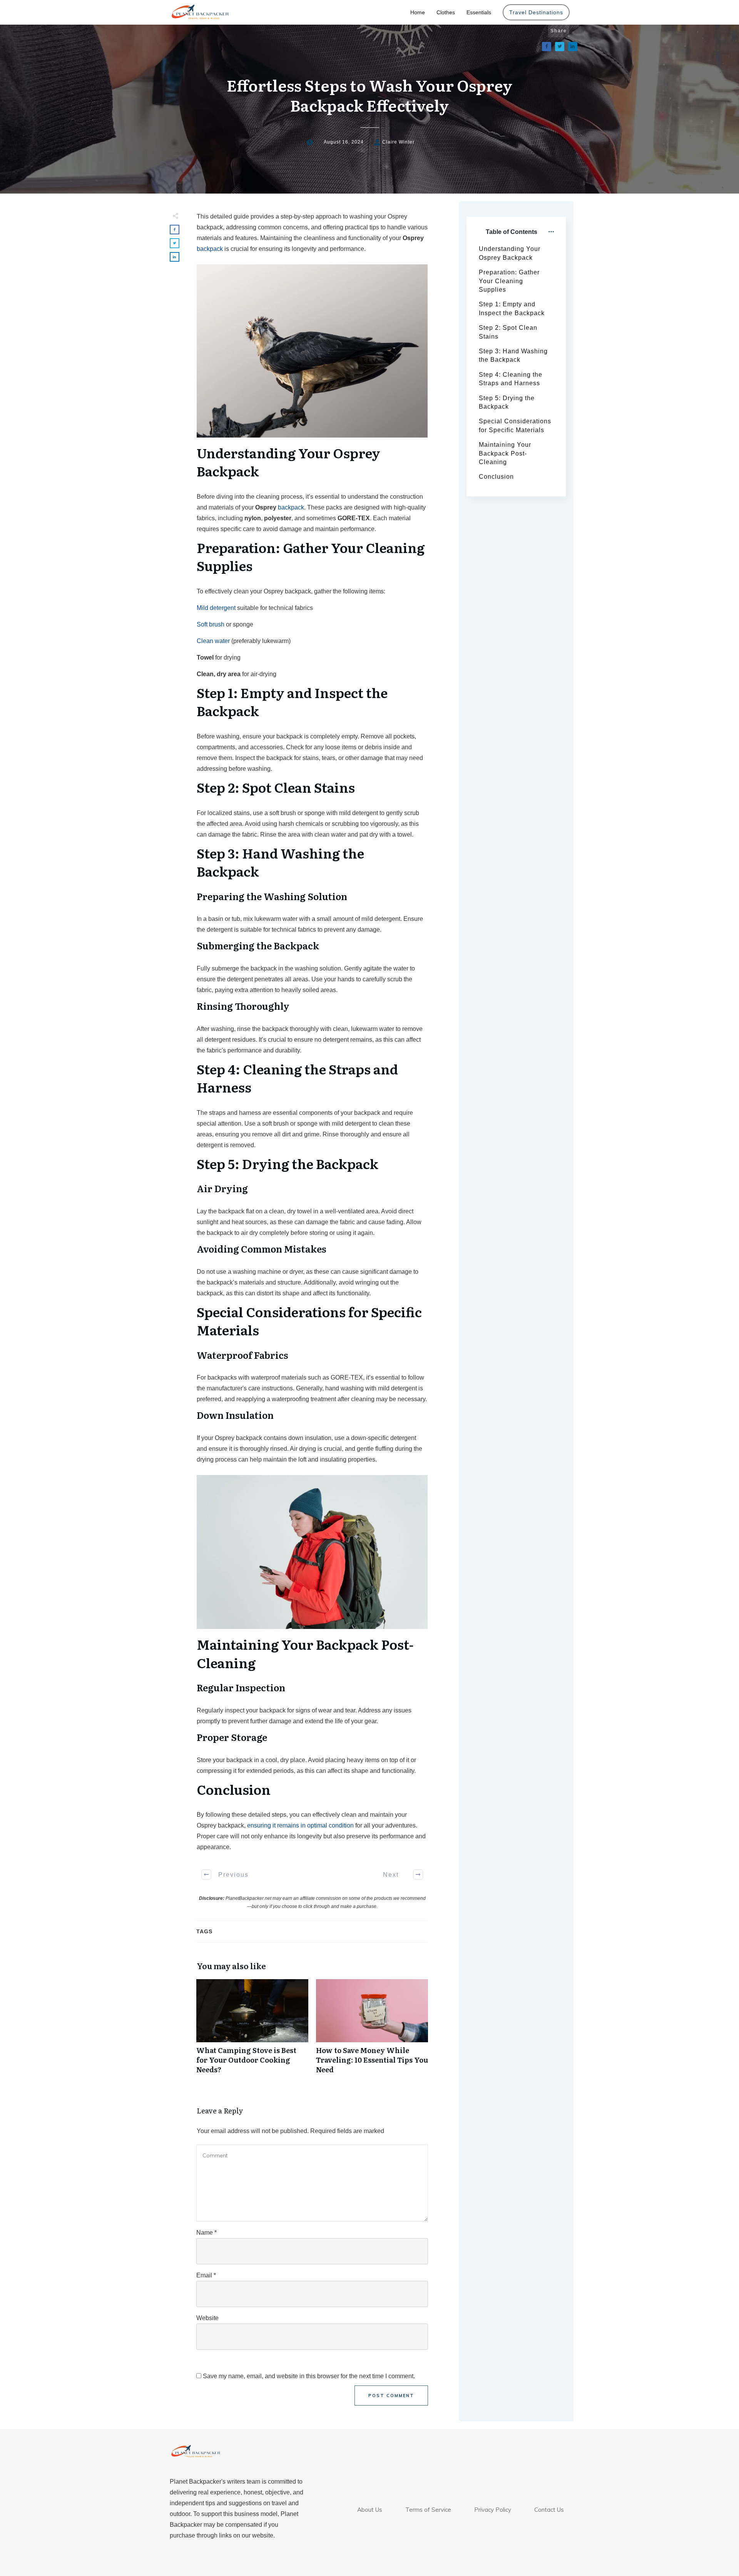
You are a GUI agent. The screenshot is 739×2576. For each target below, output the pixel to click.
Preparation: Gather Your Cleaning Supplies (509, 281)
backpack (210, 249)
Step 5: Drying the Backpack (507, 402)
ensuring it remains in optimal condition (300, 1825)
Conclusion (496, 477)
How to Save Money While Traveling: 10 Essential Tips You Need (372, 2031)
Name (206, 2233)
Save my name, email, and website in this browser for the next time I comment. (309, 2376)
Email (206, 2275)
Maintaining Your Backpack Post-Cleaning (505, 453)
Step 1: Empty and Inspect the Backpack (512, 308)
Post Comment (391, 2396)
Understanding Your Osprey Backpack (510, 253)
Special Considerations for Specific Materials (515, 425)
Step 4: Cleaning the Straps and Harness (511, 379)
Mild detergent (216, 608)
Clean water (213, 641)
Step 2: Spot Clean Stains (508, 332)
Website (207, 2318)
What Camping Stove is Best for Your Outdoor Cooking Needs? (252, 2031)
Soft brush (211, 624)
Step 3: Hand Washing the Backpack (513, 355)
